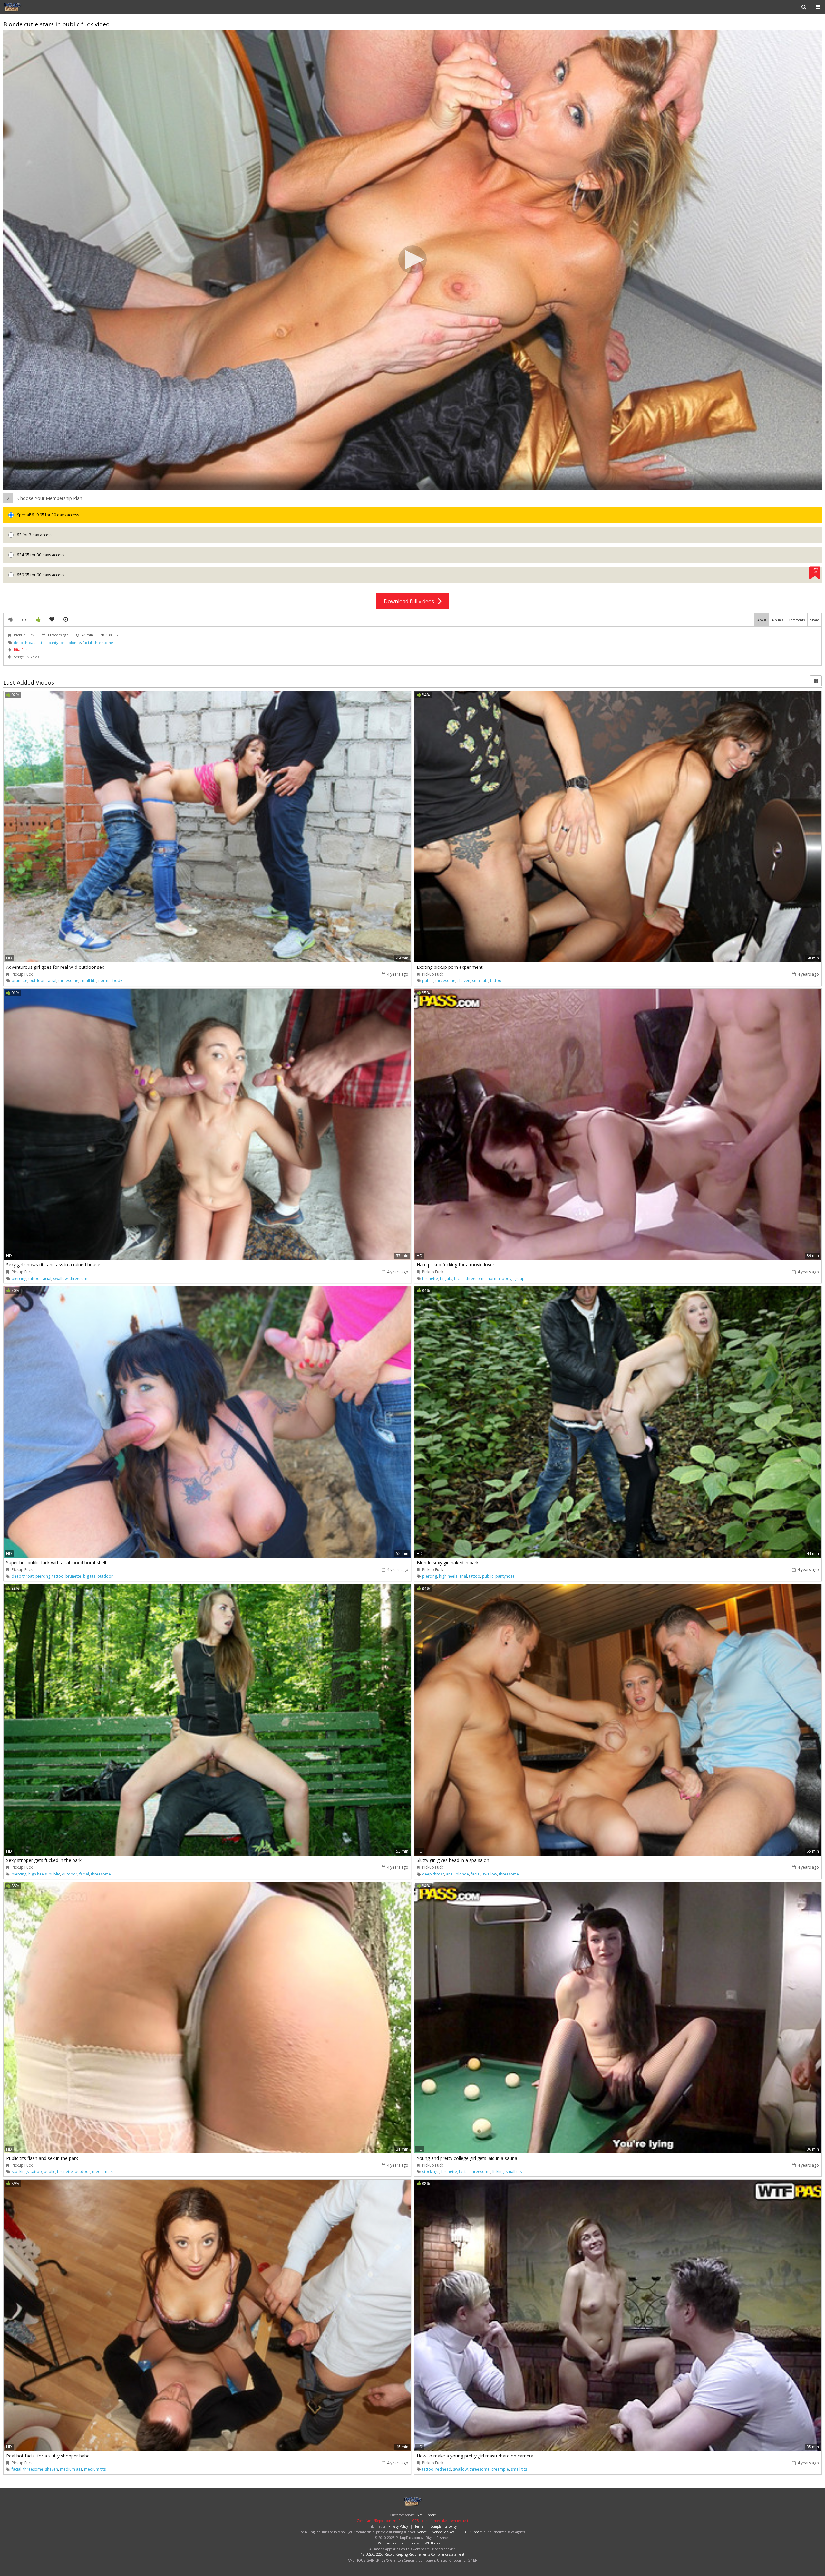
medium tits (95, 2469)
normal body (110, 981)
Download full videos (411, 601)
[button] (412, 260)
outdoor (37, 981)
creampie (500, 2469)
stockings (20, 2172)
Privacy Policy (398, 2526)
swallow (60, 1278)
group (519, 1278)
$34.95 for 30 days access (40, 555)
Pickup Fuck (24, 7)
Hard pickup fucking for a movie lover (456, 1265)
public (428, 981)
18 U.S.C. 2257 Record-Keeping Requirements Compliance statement (412, 2554)
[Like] (38, 620)
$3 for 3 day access (34, 535)
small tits (88, 981)
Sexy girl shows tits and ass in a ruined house (53, 1265)
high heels (448, 1576)
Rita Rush (22, 649)
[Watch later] (66, 620)
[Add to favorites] (52, 620)
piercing (19, 1278)
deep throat (24, 642)
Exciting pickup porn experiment (450, 967)
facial (87, 642)
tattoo (42, 642)
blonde (75, 642)
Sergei (19, 657)
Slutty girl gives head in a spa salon (453, 1860)
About (762, 620)
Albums (777, 620)
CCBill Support (471, 2532)
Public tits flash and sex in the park (42, 2158)
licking (498, 2172)
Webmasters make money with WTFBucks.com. (413, 2543)
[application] (412, 260)
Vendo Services (443, 2532)
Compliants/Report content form (381, 2521)
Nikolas (33, 657)
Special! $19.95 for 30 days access (48, 515)
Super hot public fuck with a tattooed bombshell (56, 1563)
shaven (464, 981)
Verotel (422, 2532)
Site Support (426, 2515)
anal (463, 1576)
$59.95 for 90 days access (417, 572)
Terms (419, 2526)
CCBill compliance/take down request (440, 2521)
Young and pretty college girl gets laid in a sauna (467, 2158)
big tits (446, 1278)
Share (815, 620)
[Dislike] (10, 620)
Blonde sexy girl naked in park (448, 1563)
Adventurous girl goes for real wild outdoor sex (55, 967)
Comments (797, 620)
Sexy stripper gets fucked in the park (44, 1860)
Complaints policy (443, 2526)
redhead (443, 2469)
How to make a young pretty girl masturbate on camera (475, 2456)
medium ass (103, 2172)
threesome (103, 642)
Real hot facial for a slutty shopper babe (48, 2456)
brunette (19, 981)
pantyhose (58, 642)
